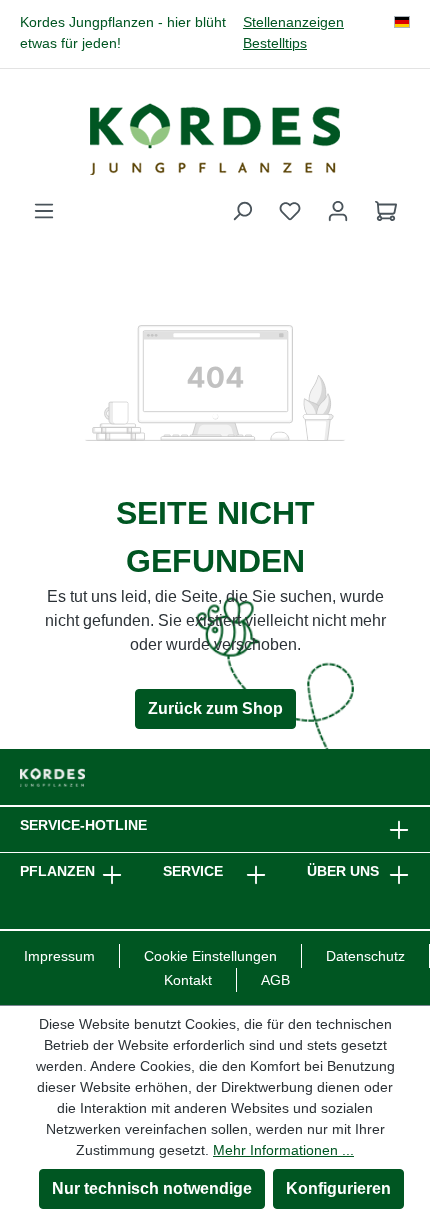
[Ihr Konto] (338, 211)
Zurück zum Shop (215, 708)
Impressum (59, 956)
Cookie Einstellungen (210, 956)
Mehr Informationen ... (283, 1150)
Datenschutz (365, 956)
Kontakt (188, 980)
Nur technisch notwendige (152, 1188)
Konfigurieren (338, 1188)
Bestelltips (275, 43)
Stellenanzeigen (293, 22)
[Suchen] (242, 211)
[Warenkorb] (386, 211)
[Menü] (44, 211)
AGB (275, 980)
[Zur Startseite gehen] (215, 139)
